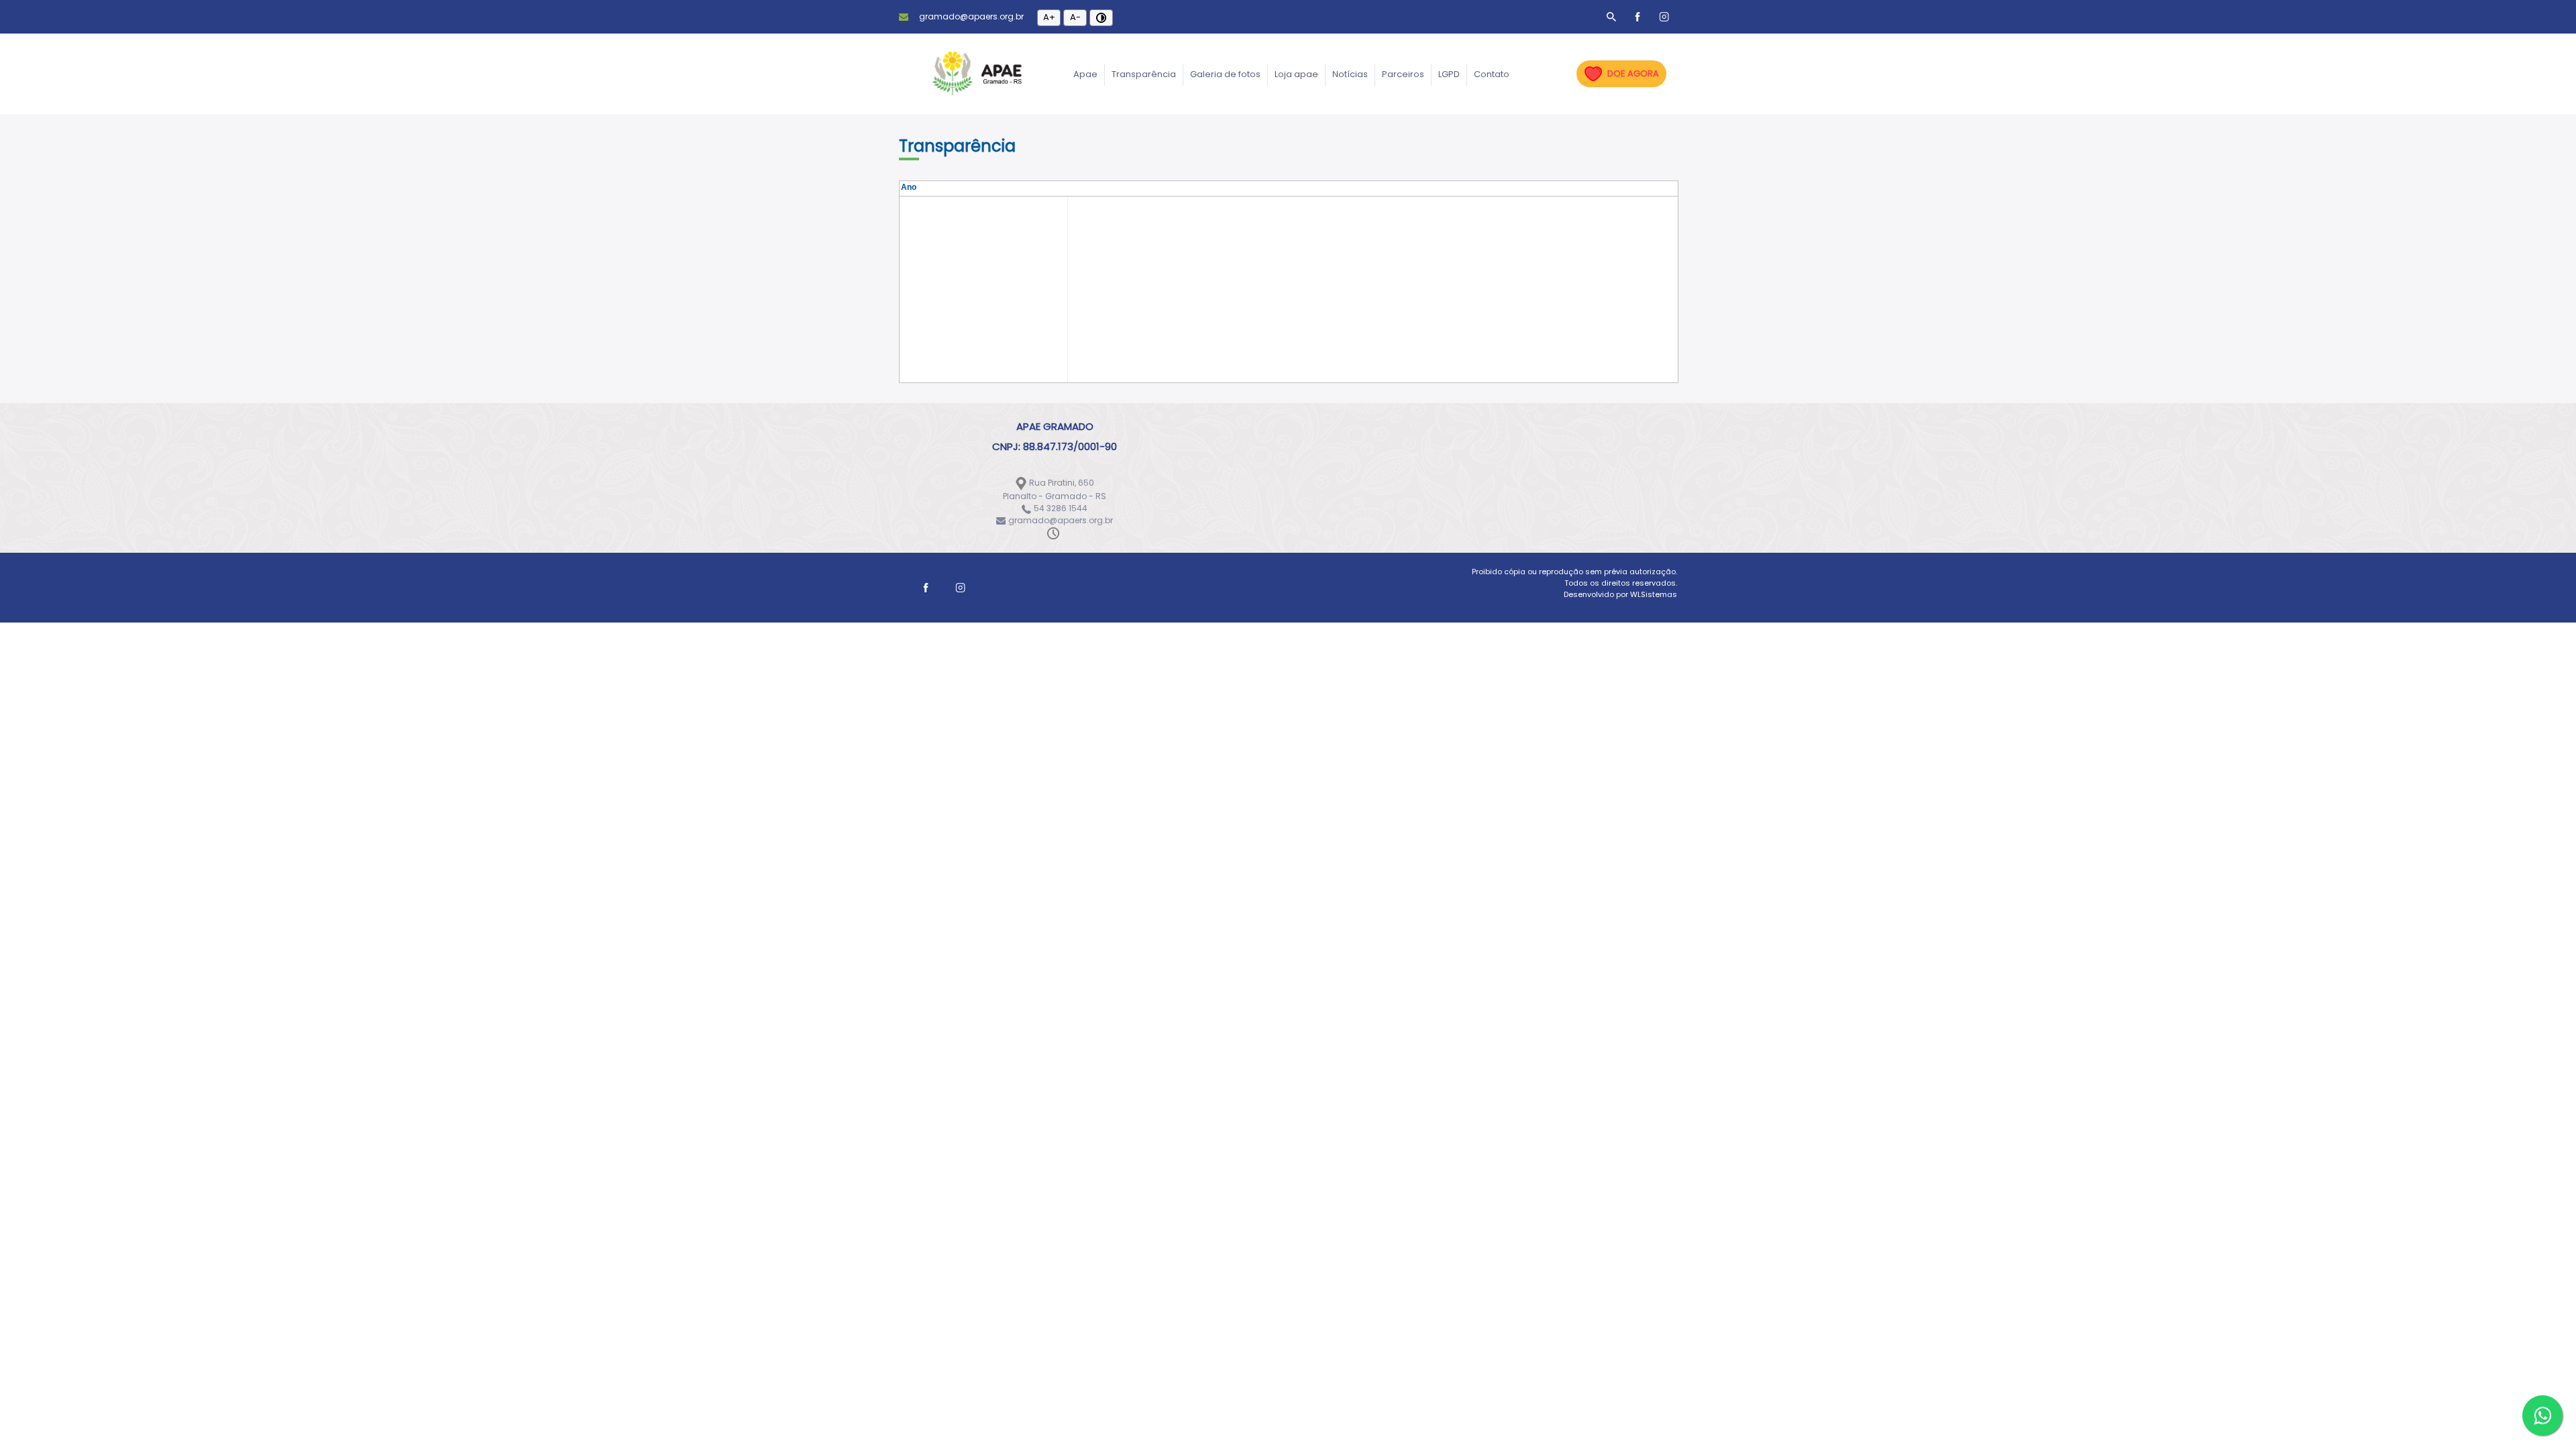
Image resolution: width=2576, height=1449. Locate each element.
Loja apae (1296, 74)
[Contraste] (1101, 18)
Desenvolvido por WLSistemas (1620, 594)
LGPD (1449, 74)
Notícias (1350, 74)
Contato (1492, 74)
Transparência (1144, 74)
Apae (1085, 74)
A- (1075, 17)
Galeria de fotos (1225, 74)
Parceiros (1403, 74)
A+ (1049, 17)
